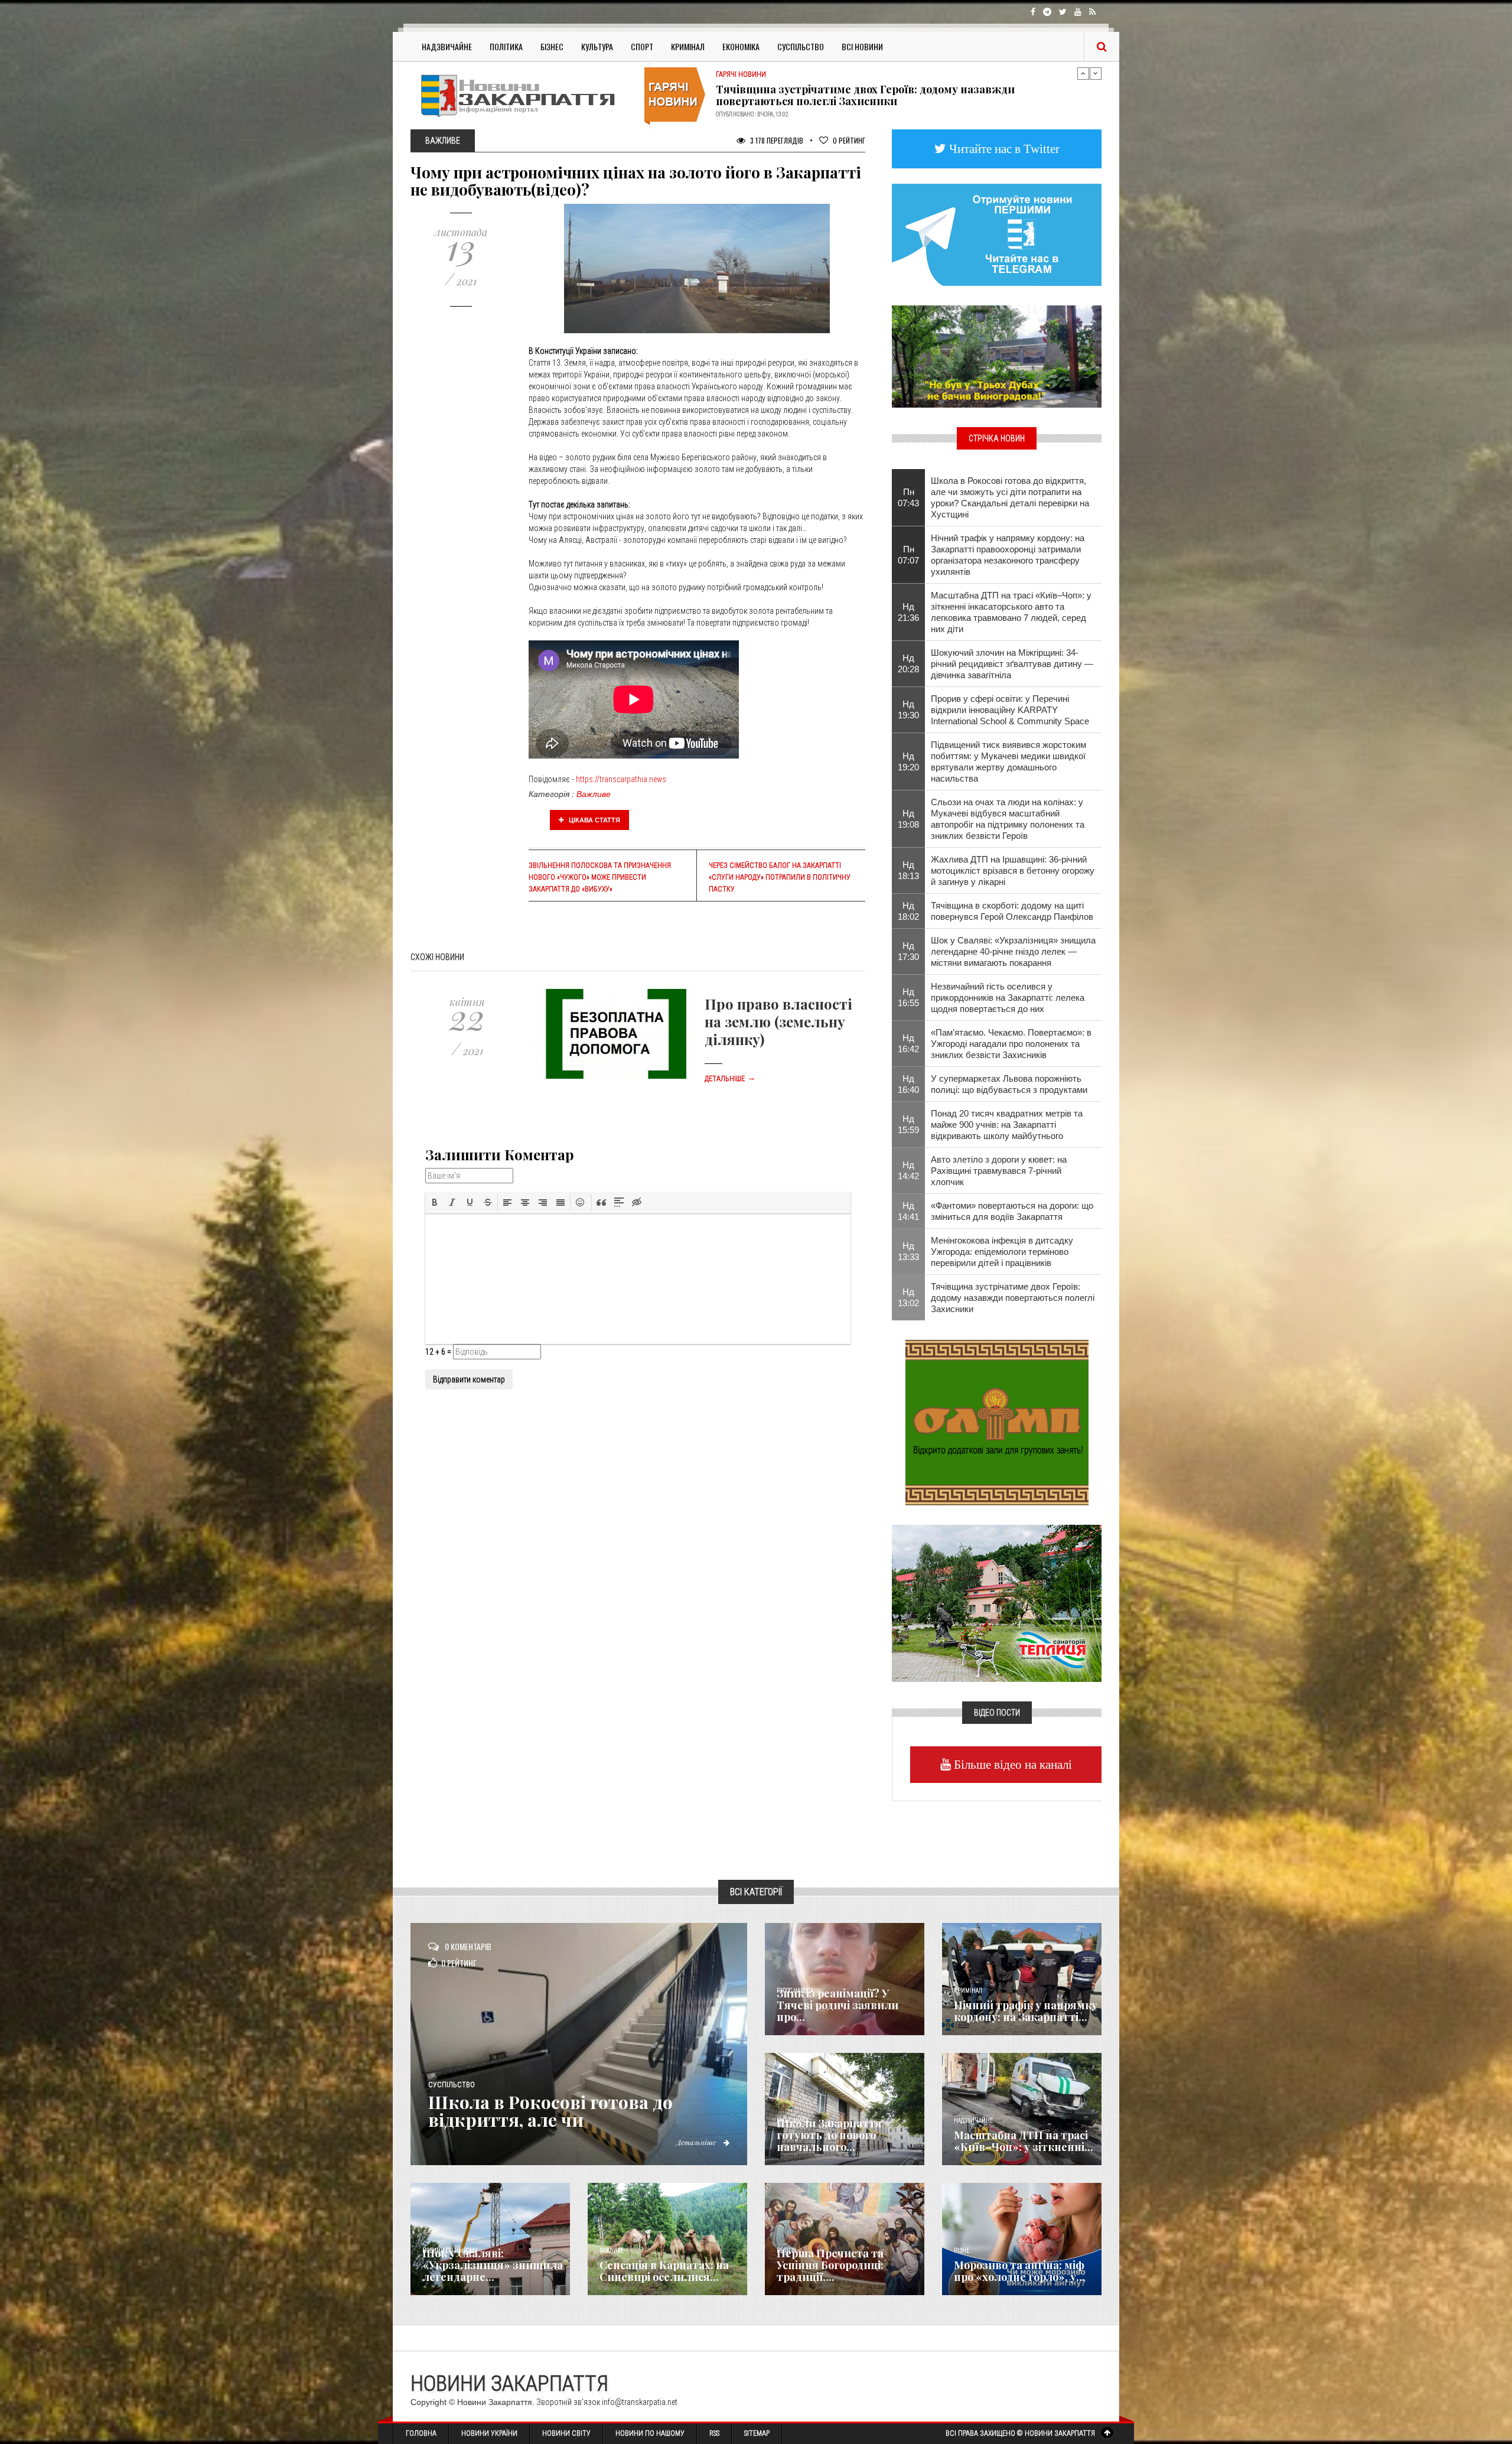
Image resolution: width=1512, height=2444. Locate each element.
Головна (421, 2433)
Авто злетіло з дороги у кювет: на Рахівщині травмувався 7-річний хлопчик (999, 1171)
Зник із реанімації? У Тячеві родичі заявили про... (838, 2005)
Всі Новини (862, 46)
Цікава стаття (594, 820)
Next (1096, 73)
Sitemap (757, 2433)
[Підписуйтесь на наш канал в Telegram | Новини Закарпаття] (997, 234)
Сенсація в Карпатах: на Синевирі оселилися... (664, 2271)
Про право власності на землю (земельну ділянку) (778, 1021)
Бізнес (552, 46)
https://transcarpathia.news (621, 779)
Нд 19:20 (908, 761)
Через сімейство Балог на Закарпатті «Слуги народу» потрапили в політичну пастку (780, 877)
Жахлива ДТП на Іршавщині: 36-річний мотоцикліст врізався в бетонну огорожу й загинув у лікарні (1013, 870)
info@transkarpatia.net (640, 2402)
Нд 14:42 (908, 1170)
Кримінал (688, 46)
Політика (506, 46)
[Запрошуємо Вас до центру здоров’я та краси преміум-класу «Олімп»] (997, 1421)
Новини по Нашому (650, 2433)
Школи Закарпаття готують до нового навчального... (829, 2135)
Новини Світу (566, 2433)
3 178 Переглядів (776, 140)
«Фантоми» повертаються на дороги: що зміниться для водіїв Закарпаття (1012, 1211)
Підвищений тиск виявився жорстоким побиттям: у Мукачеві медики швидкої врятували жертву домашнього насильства (1008, 761)
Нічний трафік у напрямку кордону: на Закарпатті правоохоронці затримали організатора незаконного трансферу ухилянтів (1008, 555)
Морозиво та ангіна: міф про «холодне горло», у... (1019, 2271)
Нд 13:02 (908, 1297)
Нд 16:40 (908, 1084)
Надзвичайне (447, 46)
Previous (1083, 73)
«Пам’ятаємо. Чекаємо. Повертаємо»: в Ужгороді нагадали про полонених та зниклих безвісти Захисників (1011, 1044)
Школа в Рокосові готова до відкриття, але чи (550, 2111)
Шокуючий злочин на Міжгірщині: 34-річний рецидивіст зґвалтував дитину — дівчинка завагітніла (1012, 664)
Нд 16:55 (908, 997)
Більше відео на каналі (1011, 1764)
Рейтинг (849, 140)
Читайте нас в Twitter (1003, 149)
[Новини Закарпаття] (526, 95)
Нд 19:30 (908, 710)
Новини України (489, 2433)
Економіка (741, 46)
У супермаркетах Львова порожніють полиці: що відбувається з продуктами (1009, 1084)
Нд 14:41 (908, 1211)
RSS (714, 2433)
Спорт (642, 46)
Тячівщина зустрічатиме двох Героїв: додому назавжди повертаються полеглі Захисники (1013, 1298)
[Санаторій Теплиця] (997, 1602)
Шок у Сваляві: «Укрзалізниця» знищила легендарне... (493, 2265)
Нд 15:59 (908, 1124)
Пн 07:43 (908, 497)
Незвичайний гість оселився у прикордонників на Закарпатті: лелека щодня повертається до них (1008, 998)
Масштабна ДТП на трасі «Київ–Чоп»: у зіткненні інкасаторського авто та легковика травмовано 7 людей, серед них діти (1011, 612)
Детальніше (730, 1079)
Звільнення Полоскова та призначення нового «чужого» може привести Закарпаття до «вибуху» (600, 877)
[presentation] (435, 1202)
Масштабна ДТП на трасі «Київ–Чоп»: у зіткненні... (1024, 2141)
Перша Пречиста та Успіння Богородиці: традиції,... (830, 2265)
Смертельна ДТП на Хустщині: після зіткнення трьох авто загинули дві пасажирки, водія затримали (900, 95)
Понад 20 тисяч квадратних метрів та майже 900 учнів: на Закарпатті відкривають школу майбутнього (1007, 1125)
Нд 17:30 (908, 951)
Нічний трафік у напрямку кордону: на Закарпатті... (1026, 2011)
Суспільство (801, 46)
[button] (435, 1202)
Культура (597, 46)
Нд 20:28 (908, 663)
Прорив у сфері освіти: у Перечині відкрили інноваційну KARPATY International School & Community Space (1010, 710)
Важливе (594, 794)
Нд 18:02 (908, 911)
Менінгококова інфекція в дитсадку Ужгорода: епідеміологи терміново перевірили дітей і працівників (1002, 1252)
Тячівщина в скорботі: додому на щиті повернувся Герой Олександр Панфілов (1012, 911)
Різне (962, 2251)
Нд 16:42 (908, 1043)
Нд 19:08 (908, 819)
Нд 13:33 (908, 1251)
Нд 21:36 (908, 612)
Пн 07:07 (908, 555)
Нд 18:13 (908, 870)
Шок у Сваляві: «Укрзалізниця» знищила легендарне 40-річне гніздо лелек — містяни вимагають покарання (1013, 951)
